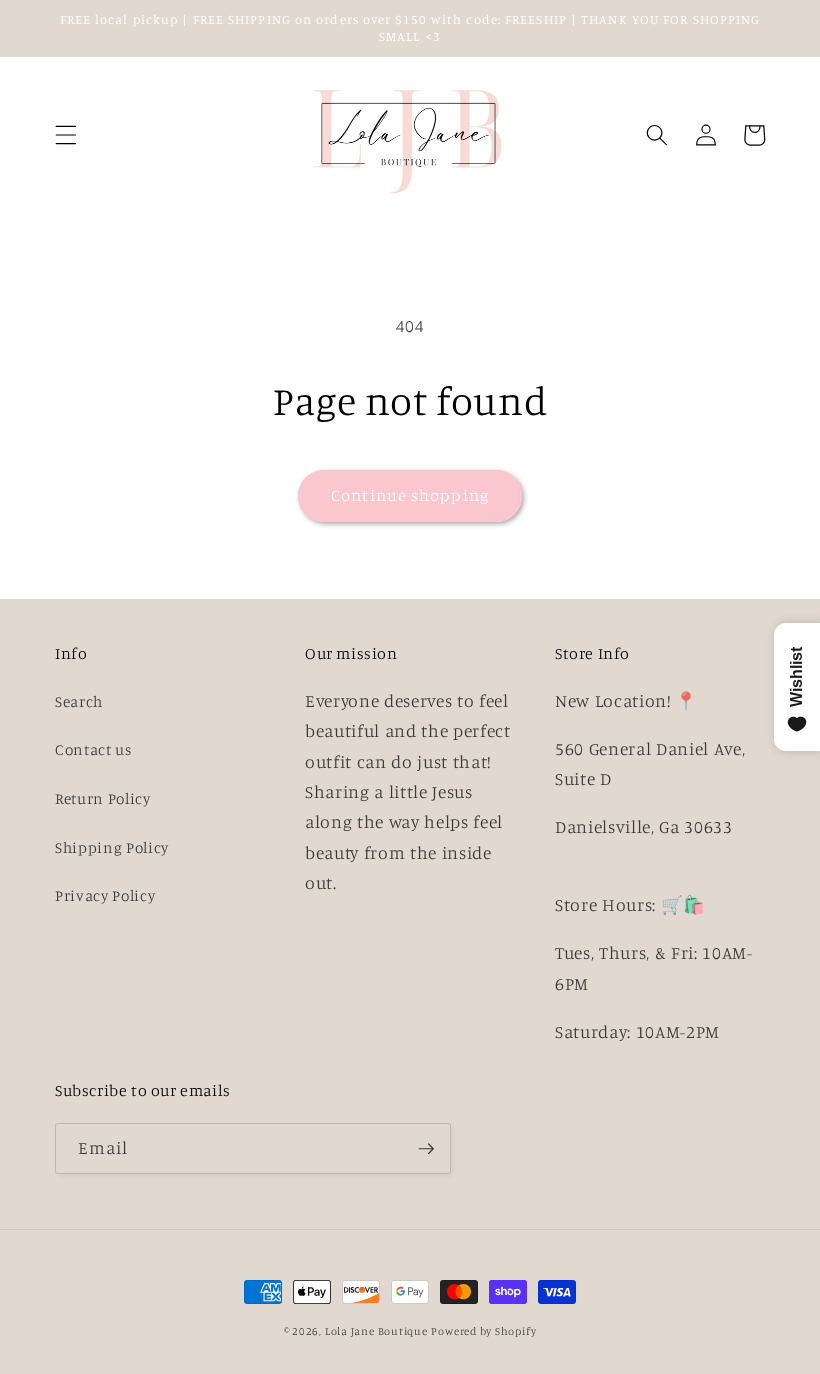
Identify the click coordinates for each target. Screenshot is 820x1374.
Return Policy (103, 798)
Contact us (93, 749)
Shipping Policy (112, 847)
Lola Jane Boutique (376, 1331)
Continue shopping (410, 495)
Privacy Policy (105, 895)
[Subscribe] (426, 1149)
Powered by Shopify (483, 1331)
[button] (66, 135)
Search (79, 701)
